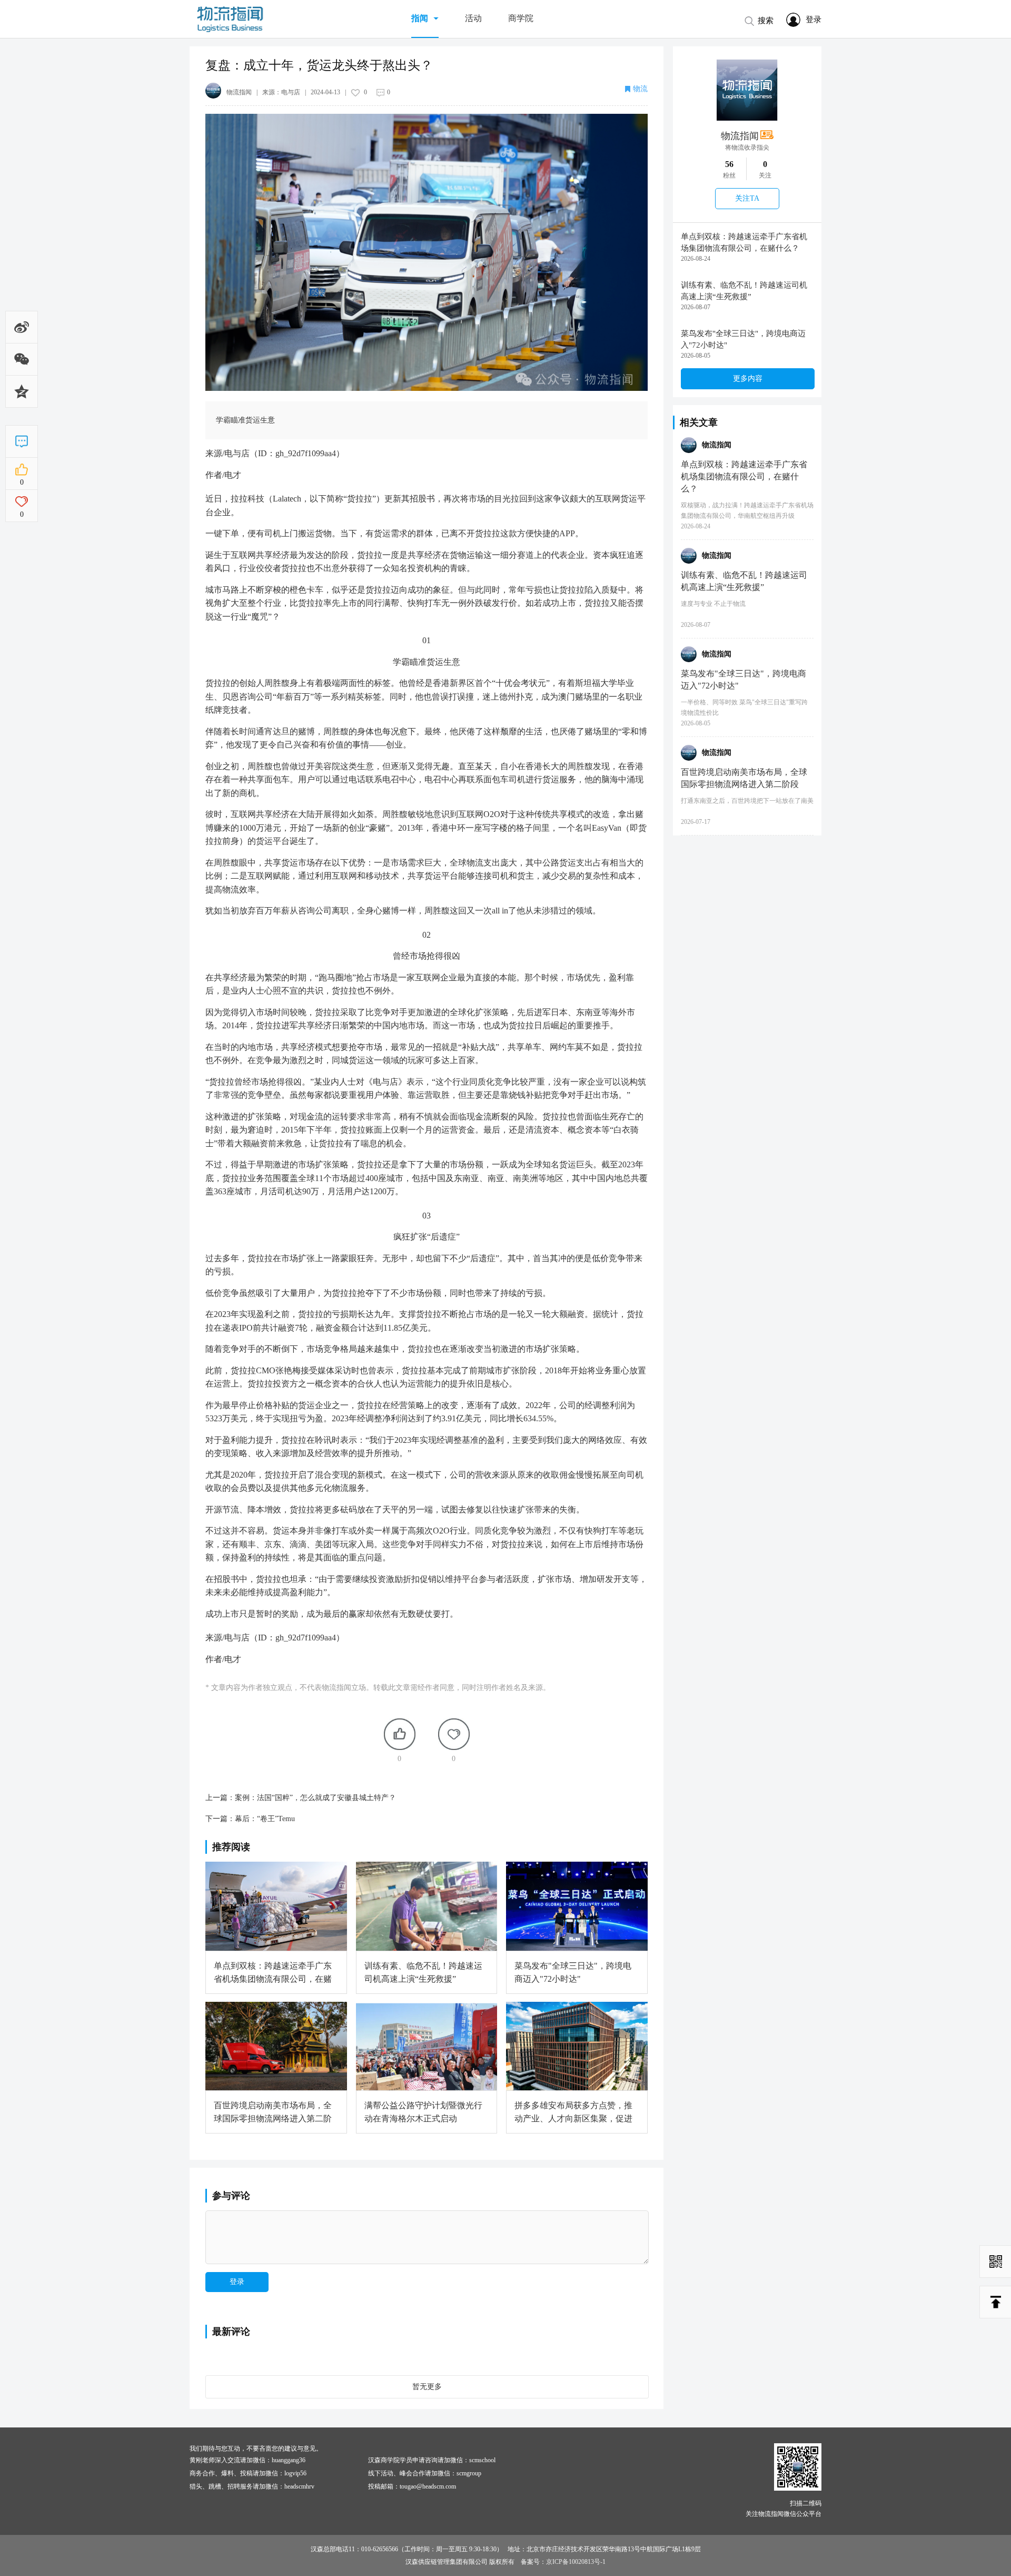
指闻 (420, 18)
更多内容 (748, 378)
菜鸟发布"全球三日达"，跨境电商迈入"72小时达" (743, 339)
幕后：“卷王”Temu (265, 1819)
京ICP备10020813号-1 (576, 2562)
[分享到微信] (22, 368)
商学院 (521, 18)
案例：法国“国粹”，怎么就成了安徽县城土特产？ (315, 1798)
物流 (640, 89)
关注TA (747, 198)
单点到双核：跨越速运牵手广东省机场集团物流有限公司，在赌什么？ (744, 242)
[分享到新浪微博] (22, 330)
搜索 (766, 21)
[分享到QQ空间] (22, 406)
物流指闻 (740, 136)
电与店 (291, 92)
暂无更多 (427, 2387)
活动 (473, 18)
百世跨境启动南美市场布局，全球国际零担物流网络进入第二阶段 (744, 778)
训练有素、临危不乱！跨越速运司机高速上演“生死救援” (744, 291)
